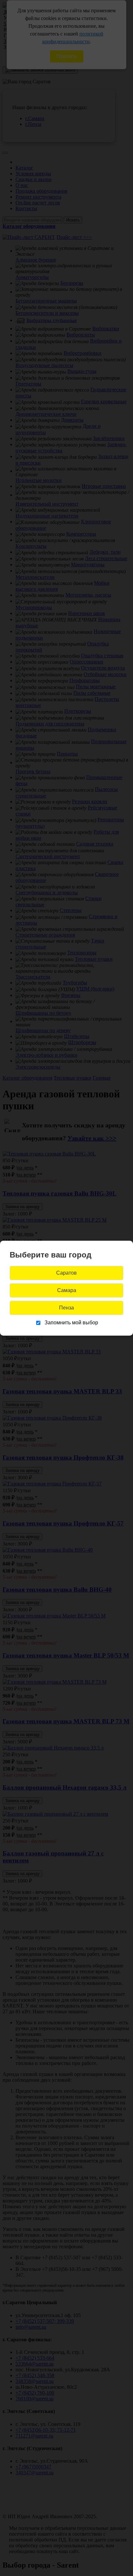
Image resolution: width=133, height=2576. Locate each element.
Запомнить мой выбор (71, 1323)
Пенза (66, 1308)
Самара (67, 1290)
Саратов (66, 1273)
